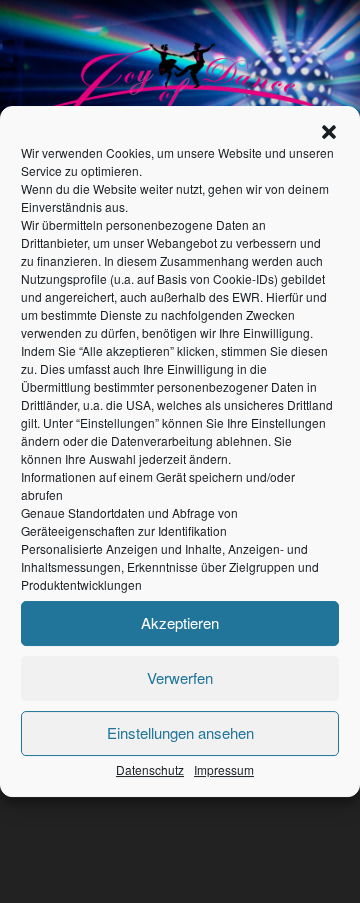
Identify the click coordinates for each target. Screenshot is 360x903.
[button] (329, 132)
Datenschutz (150, 769)
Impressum (224, 769)
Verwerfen (180, 677)
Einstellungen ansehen (180, 732)
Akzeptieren (180, 622)
